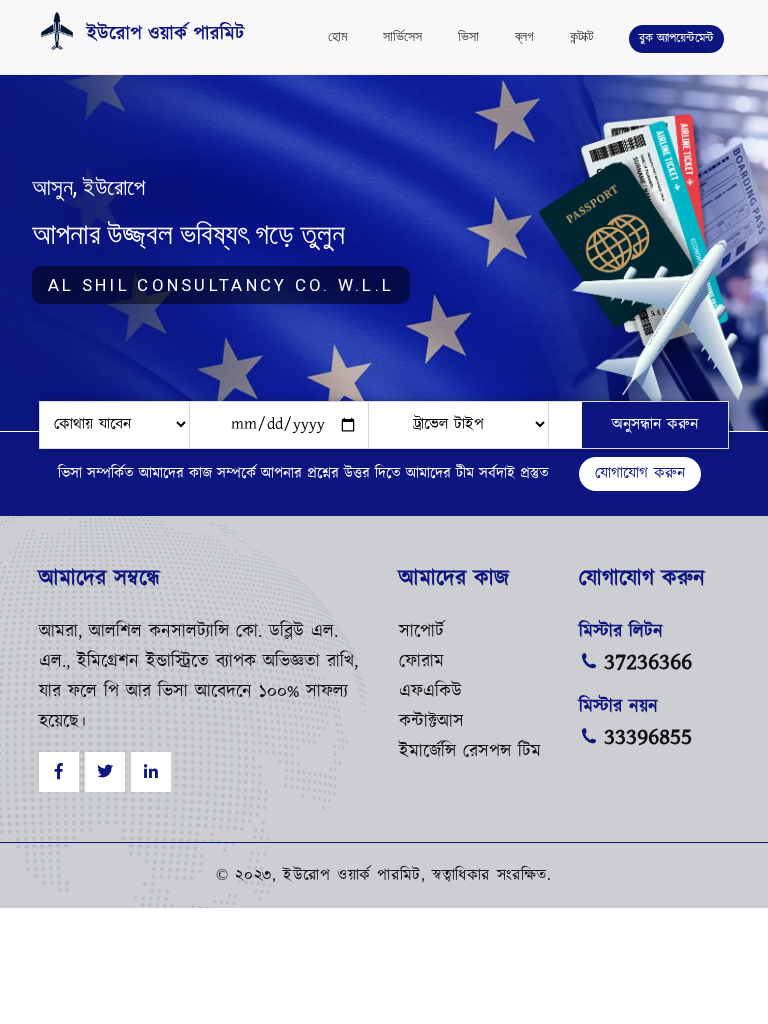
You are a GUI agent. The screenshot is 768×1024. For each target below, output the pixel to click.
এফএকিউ (430, 692)
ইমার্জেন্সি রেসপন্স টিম (470, 752)
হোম (337, 36)
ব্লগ (524, 36)
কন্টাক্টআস (431, 722)
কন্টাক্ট (582, 36)
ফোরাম (421, 662)
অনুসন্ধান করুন (655, 424)
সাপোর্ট (421, 632)
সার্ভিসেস (402, 36)
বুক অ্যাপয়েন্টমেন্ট (676, 38)
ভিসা (468, 36)
